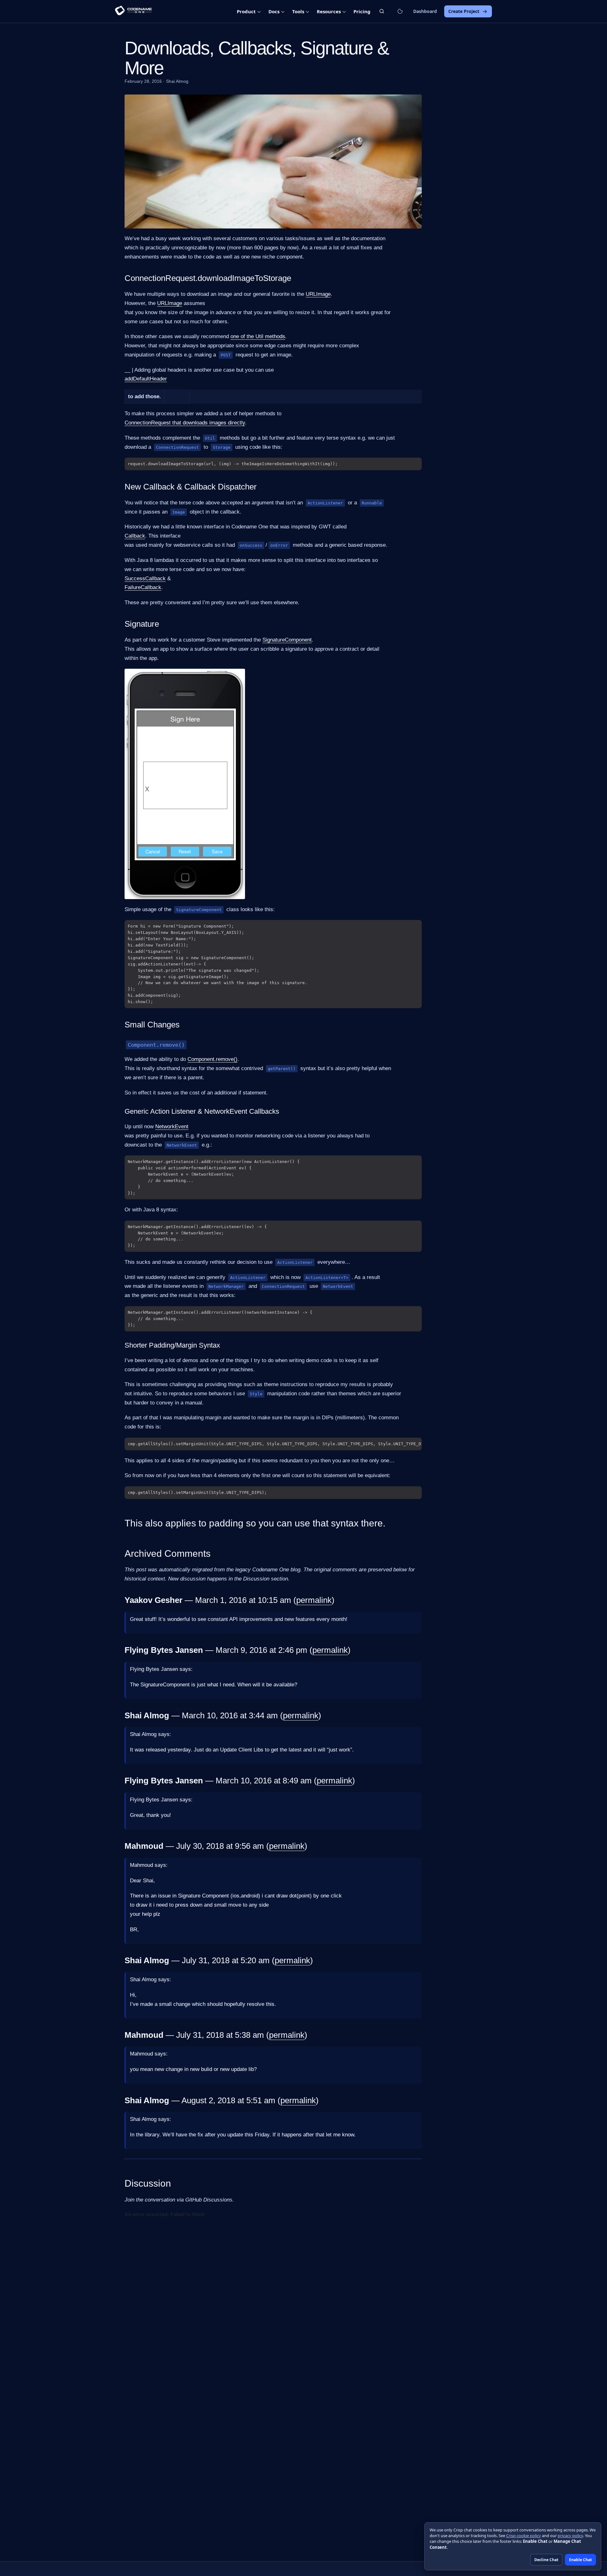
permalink (314, 1600)
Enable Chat (580, 2560)
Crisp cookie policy (524, 2536)
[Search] (382, 11)
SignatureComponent (287, 640)
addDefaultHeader (146, 379)
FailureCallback (143, 587)
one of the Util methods (258, 336)
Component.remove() (212, 1059)
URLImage (318, 294)
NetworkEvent (172, 1127)
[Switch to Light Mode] (400, 11)
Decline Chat (546, 2560)
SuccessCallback (145, 579)
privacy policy (570, 2536)
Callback (135, 536)
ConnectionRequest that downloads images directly (185, 423)
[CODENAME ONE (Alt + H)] (133, 11)
